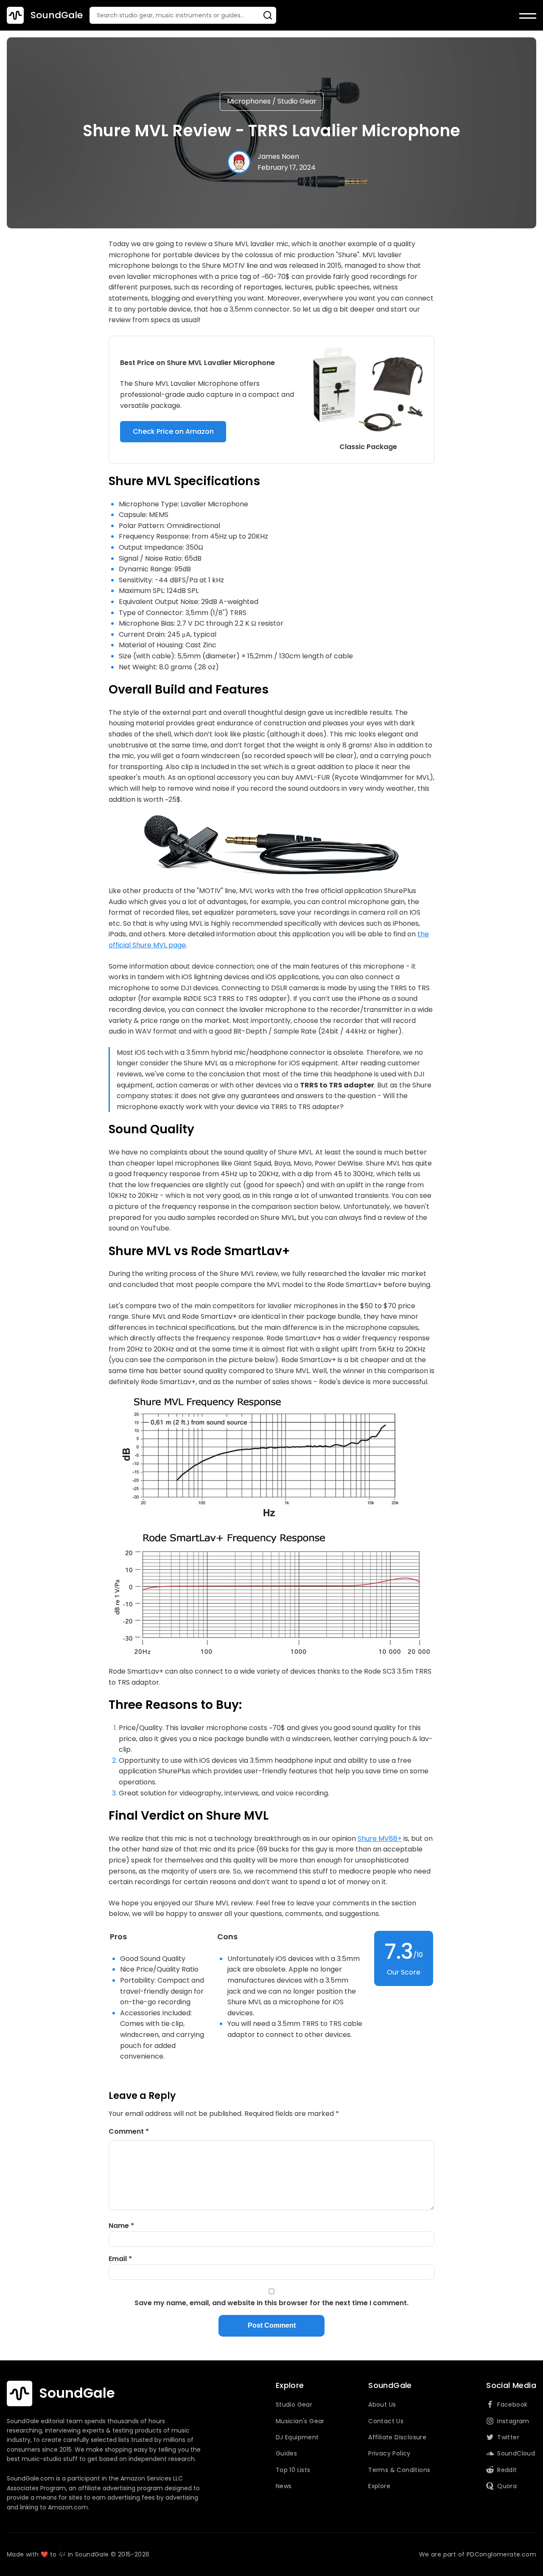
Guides (286, 2453)
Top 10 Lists (293, 2470)
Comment (129, 2131)
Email (120, 2259)
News (284, 2486)
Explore (379, 2486)
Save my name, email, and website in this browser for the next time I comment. (271, 2303)
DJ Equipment (297, 2437)
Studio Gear (297, 101)
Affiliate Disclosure (397, 2437)
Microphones (249, 101)
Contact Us (386, 2421)
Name (121, 2226)
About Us (382, 2405)
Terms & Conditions (399, 2470)
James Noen (278, 156)
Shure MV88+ (380, 1839)
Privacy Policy (389, 2453)
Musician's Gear (300, 2421)
